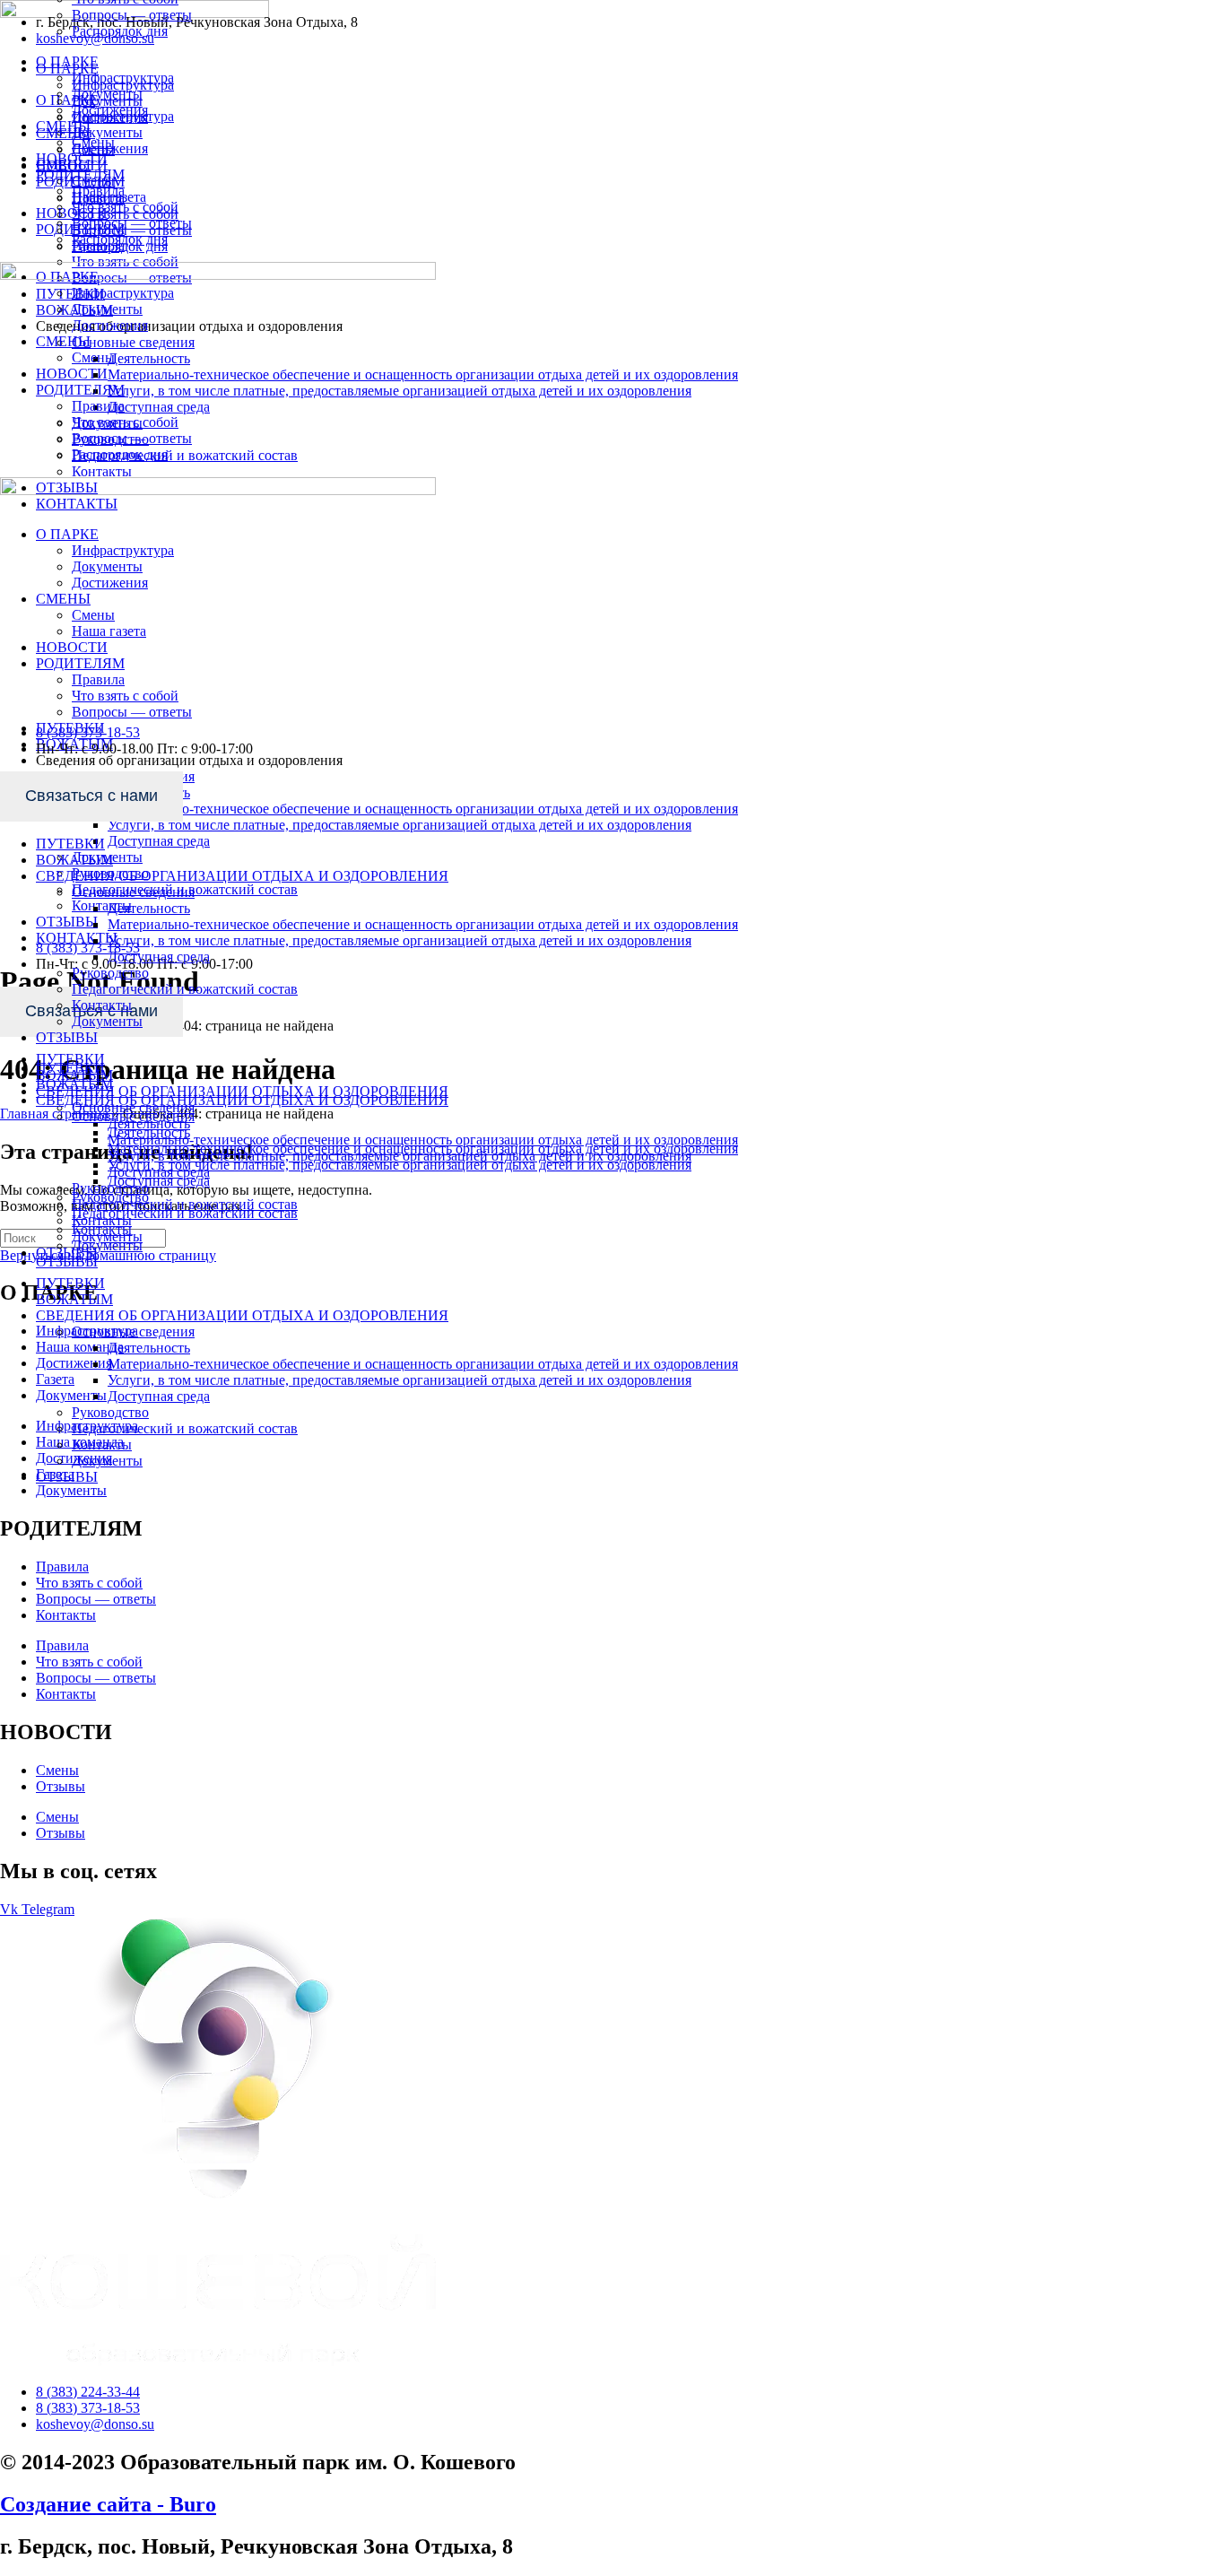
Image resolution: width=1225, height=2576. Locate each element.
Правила (98, 191)
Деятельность (149, 1348)
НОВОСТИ (72, 158)
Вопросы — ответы (132, 15)
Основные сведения (133, 1332)
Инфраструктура (123, 78)
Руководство (110, 1412)
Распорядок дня (120, 31)
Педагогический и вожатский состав (185, 1428)
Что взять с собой (125, 207)
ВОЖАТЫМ (74, 1299)
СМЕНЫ (63, 126)
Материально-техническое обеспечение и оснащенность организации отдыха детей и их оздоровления (423, 1364)
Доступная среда (159, 1396)
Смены (93, 142)
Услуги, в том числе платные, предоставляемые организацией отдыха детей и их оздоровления (400, 1380)
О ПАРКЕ (67, 61)
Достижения (110, 110)
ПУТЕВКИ (70, 844)
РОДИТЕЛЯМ (80, 174)
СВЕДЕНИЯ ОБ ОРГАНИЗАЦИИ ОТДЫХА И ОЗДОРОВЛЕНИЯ (242, 1315)
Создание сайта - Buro (108, 2504)
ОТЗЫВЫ (67, 1477)
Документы (107, 1461)
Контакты (102, 1445)
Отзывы (61, 1786)
